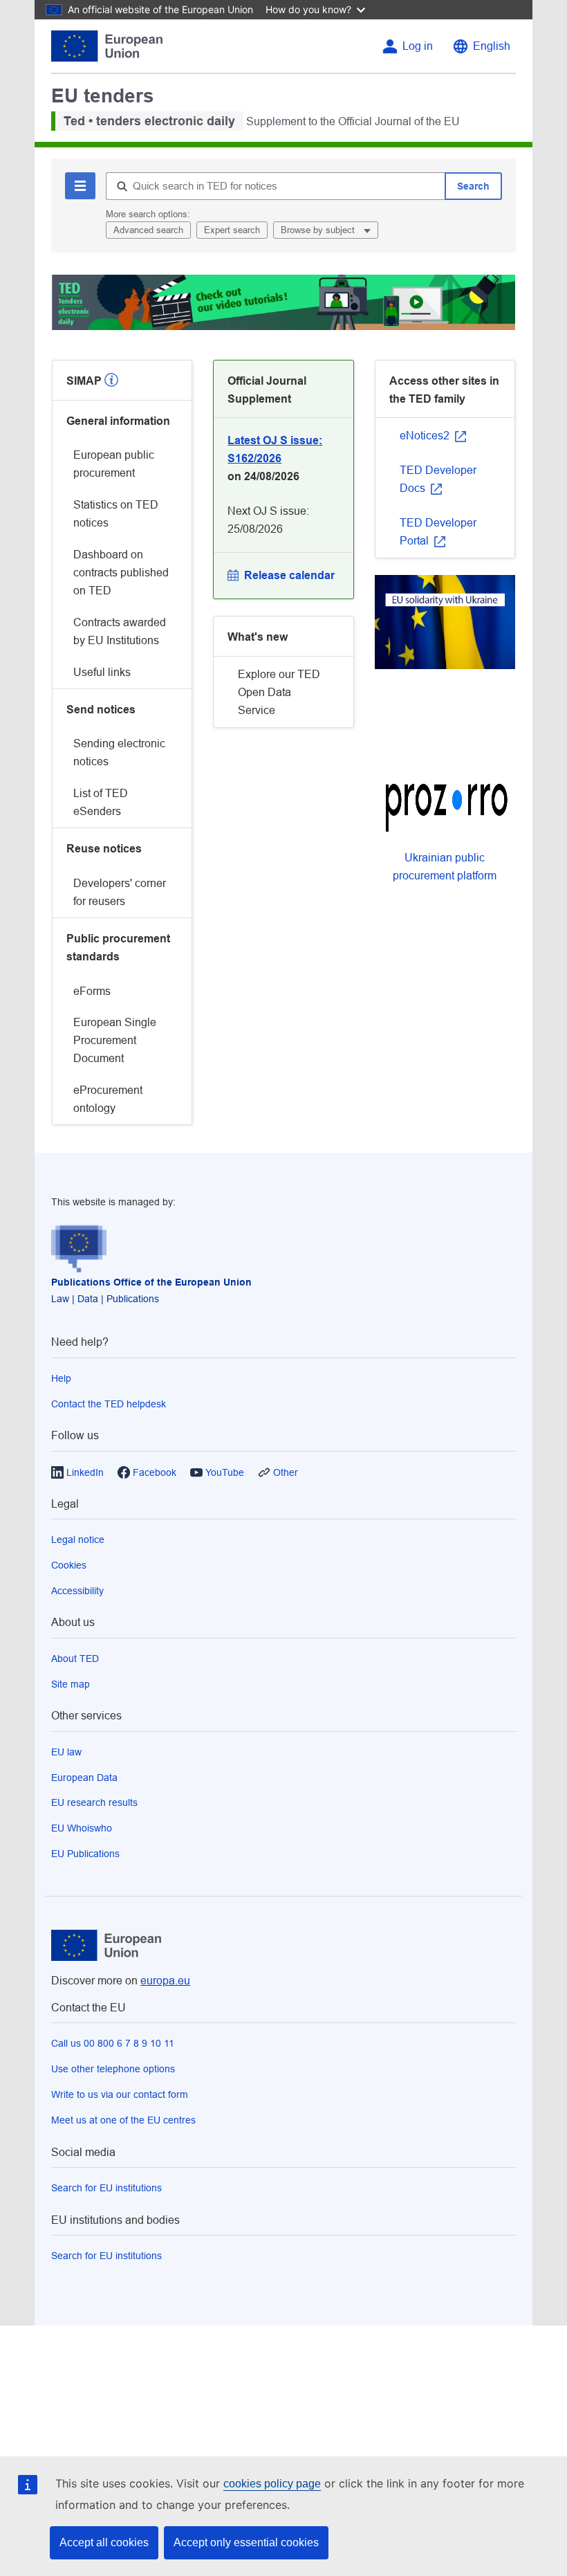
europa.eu (165, 1981)
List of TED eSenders (101, 802)
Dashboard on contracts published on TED (121, 573)
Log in (418, 46)
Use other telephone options (113, 2069)
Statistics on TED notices (116, 514)
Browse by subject (319, 230)
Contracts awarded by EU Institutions (120, 631)
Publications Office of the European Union (151, 1282)
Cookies (69, 1565)
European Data (84, 1778)
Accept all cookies (104, 2542)
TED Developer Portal (438, 532)
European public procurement (114, 464)
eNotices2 (426, 436)
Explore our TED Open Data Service (279, 692)
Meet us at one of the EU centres (123, 2120)
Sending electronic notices (119, 752)
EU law (66, 1752)
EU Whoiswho (82, 1828)
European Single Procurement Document (115, 1040)
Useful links (102, 672)
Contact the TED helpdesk (109, 1404)
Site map (71, 1684)
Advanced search (148, 230)
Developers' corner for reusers (120, 892)
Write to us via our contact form (120, 2094)
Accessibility (77, 1591)
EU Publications (85, 1854)
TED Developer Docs (438, 479)
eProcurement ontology (108, 1099)
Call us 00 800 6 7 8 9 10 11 (113, 2043)
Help (61, 1378)
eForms (92, 991)
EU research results (94, 1802)
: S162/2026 (275, 449)
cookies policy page (272, 2484)
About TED (75, 1659)
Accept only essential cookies (246, 2542)
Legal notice (78, 1540)
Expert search (232, 230)
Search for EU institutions (106, 2188)
